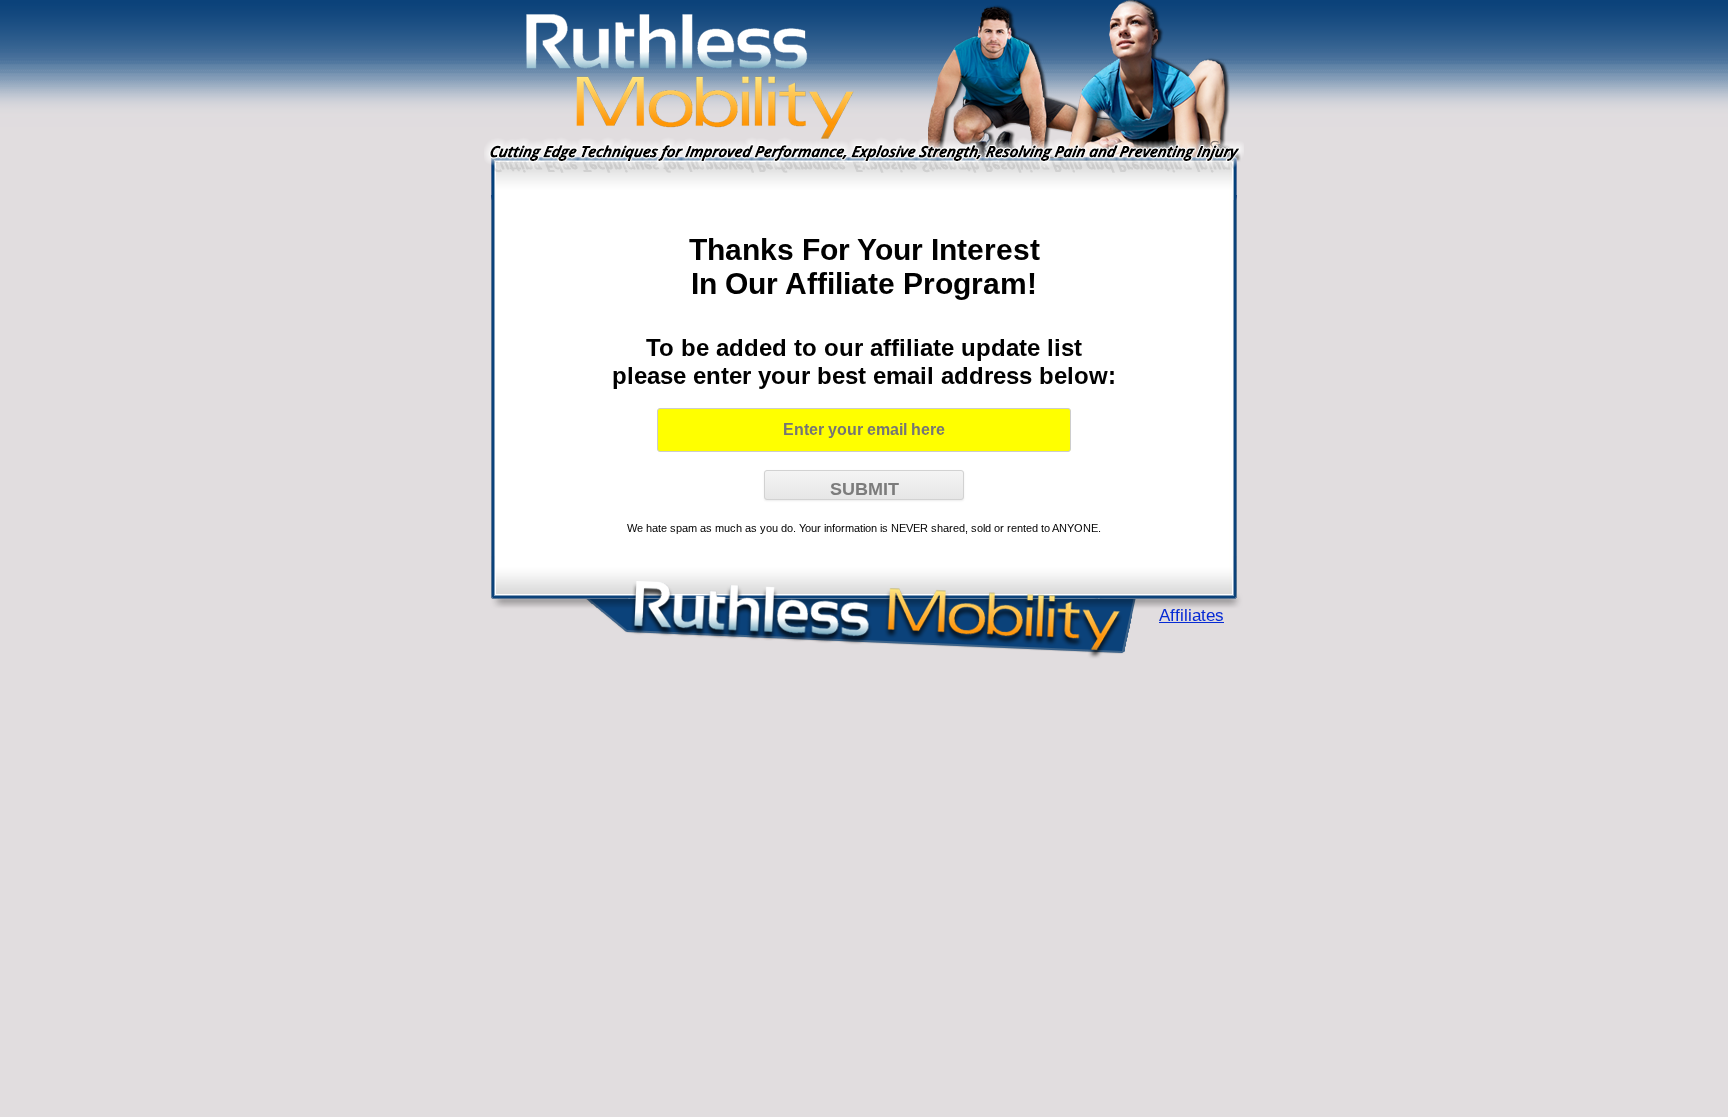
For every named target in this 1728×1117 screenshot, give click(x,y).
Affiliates (1191, 615)
